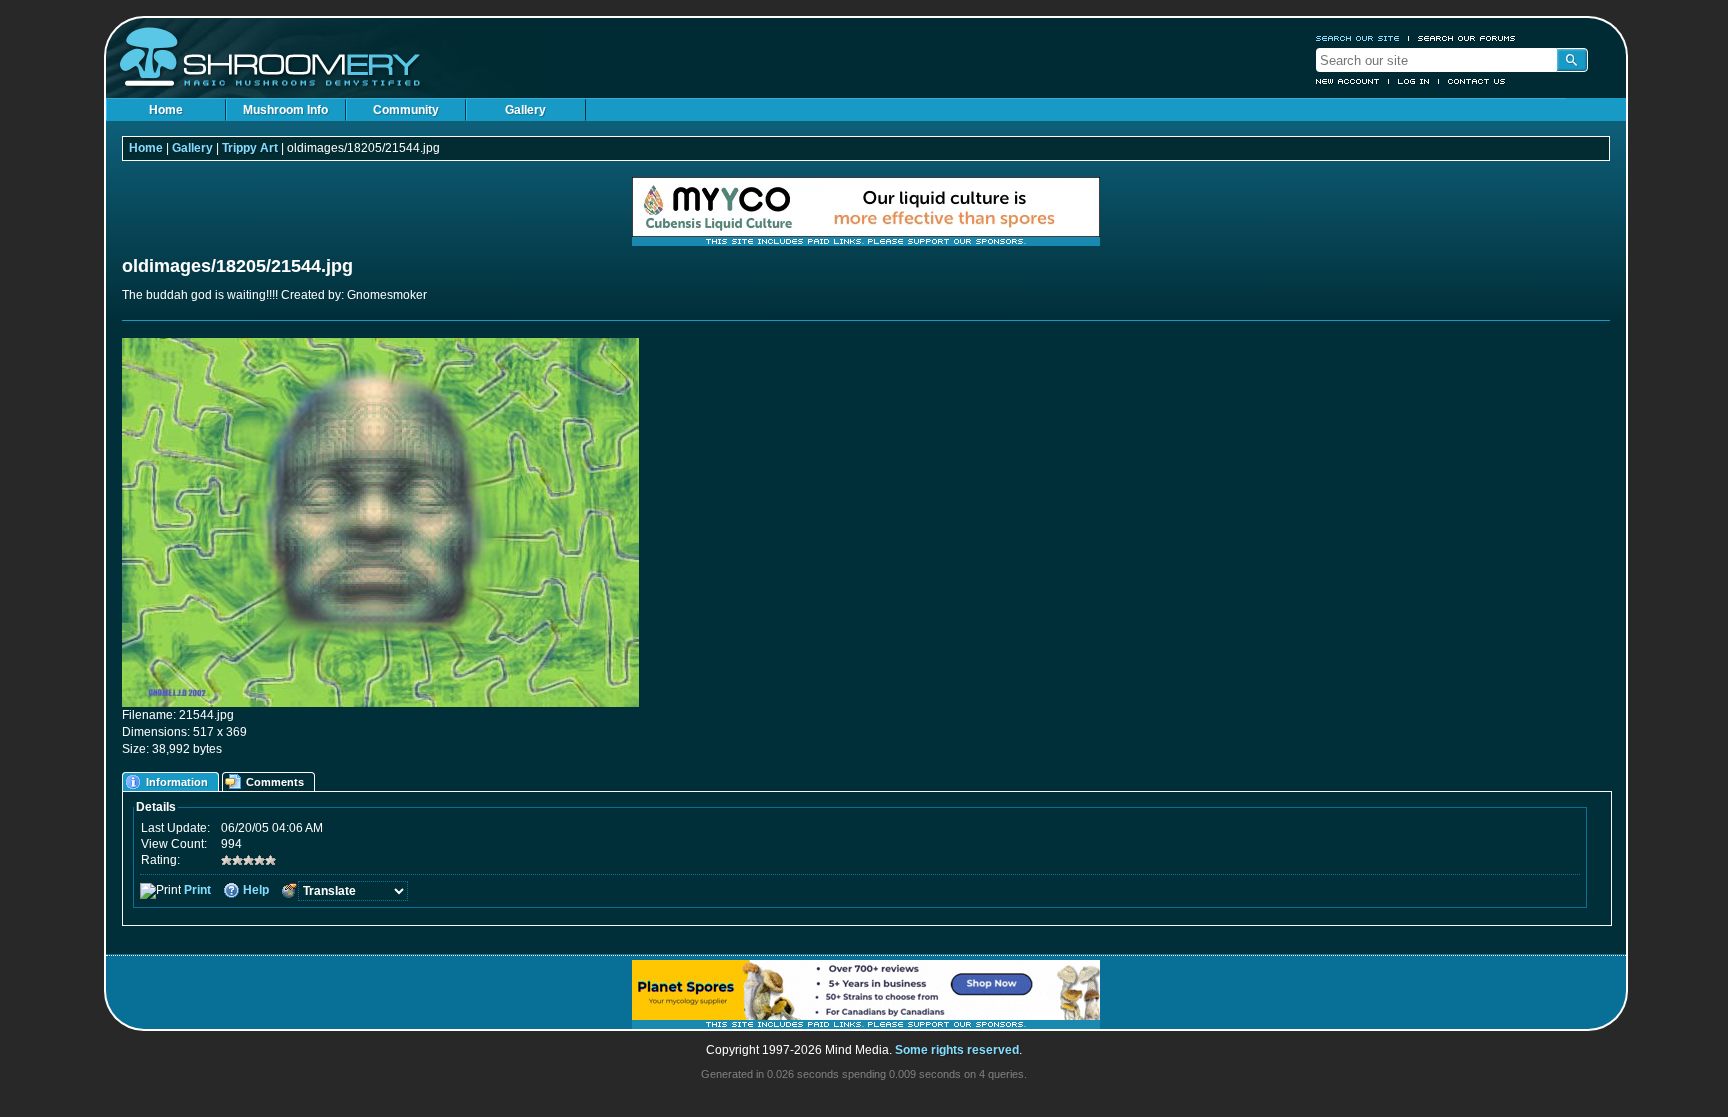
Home (166, 110)
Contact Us (1477, 81)
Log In (1414, 81)
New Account (1348, 81)
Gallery (525, 110)
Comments (275, 782)
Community (406, 110)
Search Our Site (1358, 38)
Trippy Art (250, 148)
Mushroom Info (285, 110)
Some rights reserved (957, 1050)
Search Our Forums (1467, 38)
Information (177, 782)
